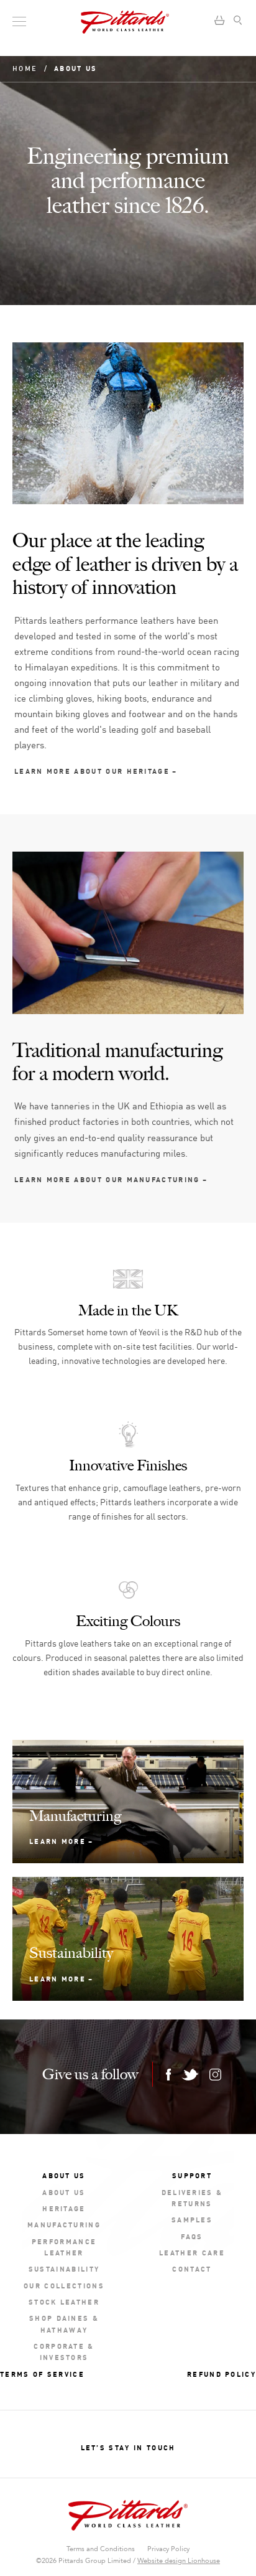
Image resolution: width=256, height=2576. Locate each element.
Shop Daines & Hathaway (64, 2323)
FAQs (192, 2236)
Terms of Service (42, 2373)
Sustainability (64, 2268)
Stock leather (64, 2301)
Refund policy (222, 2373)
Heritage (64, 2208)
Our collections (64, 2285)
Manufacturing (64, 2224)
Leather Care (192, 2252)
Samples (192, 2219)
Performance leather (64, 2246)
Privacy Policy (168, 2549)
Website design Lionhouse (179, 2561)
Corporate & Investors (64, 2351)
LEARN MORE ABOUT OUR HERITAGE (92, 770)
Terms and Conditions (101, 2549)
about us (64, 2192)
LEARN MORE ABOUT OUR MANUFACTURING (107, 1179)
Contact (192, 2268)
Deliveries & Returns (192, 2197)
